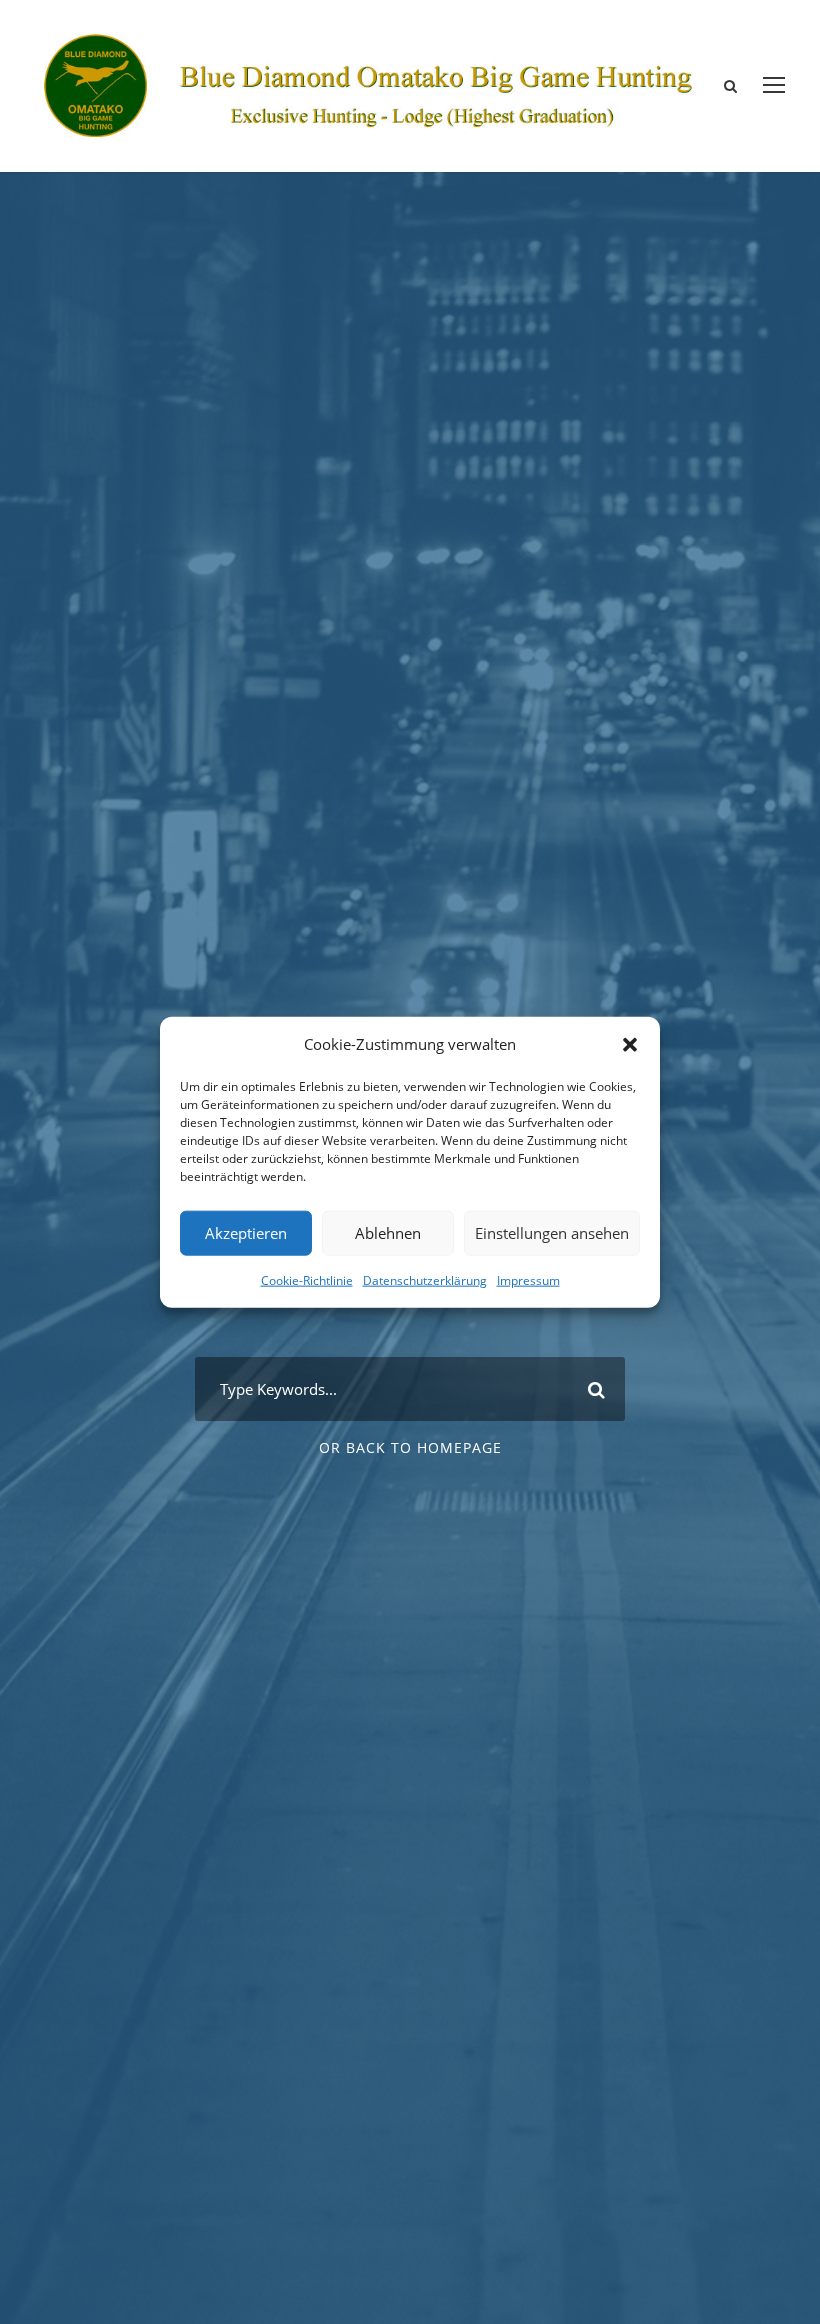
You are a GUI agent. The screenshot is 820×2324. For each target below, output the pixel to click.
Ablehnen (388, 1233)
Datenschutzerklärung (425, 1279)
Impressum (528, 1279)
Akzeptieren (246, 1233)
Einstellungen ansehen (552, 1233)
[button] (630, 1044)
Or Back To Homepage (410, 1447)
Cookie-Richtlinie (307, 1279)
